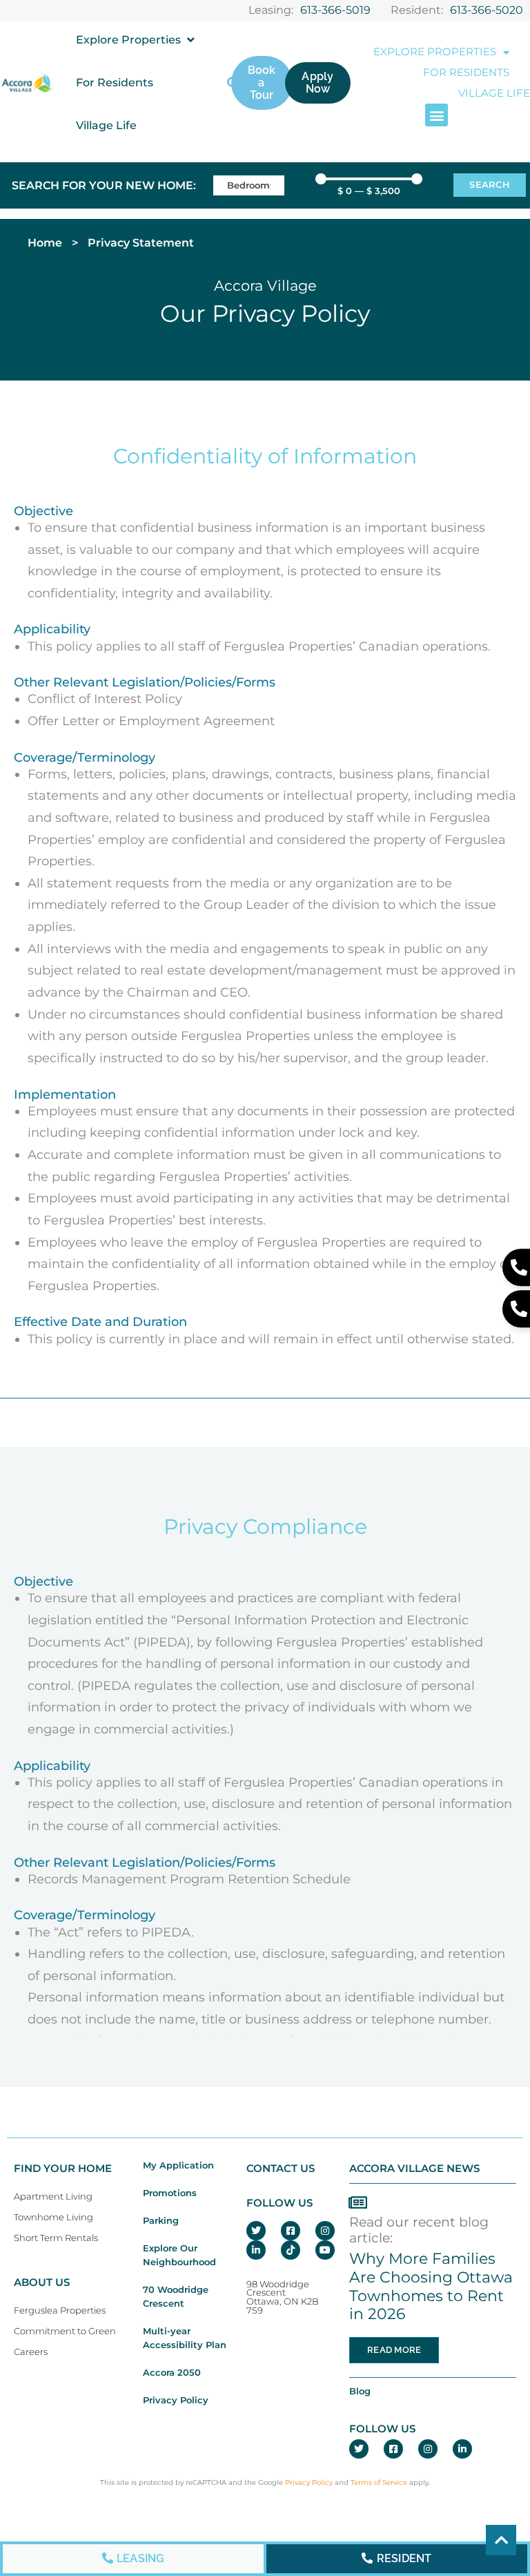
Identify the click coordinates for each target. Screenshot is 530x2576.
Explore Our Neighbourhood (179, 2255)
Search (490, 185)
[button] (136, 40)
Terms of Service (379, 2482)
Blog (360, 2391)
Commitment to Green (65, 2331)
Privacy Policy (176, 2400)
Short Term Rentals (56, 2238)
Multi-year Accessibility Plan (185, 2338)
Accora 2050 (172, 2373)
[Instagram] (325, 2231)
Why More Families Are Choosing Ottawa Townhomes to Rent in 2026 (431, 2286)
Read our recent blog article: (419, 2230)
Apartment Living (53, 2197)
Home (45, 243)
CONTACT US (281, 2169)
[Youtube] (325, 2250)
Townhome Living (53, 2217)
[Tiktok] (291, 2250)
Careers (31, 2352)
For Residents (466, 73)
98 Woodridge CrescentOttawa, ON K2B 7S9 (283, 2297)
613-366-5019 (335, 10)
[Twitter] (256, 2231)
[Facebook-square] (291, 2231)
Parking (161, 2221)
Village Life (494, 93)
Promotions (170, 2193)
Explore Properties (435, 52)
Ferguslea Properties (60, 2310)
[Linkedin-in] (256, 2250)
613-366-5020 (487, 10)
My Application (178, 2165)
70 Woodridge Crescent (176, 2297)
